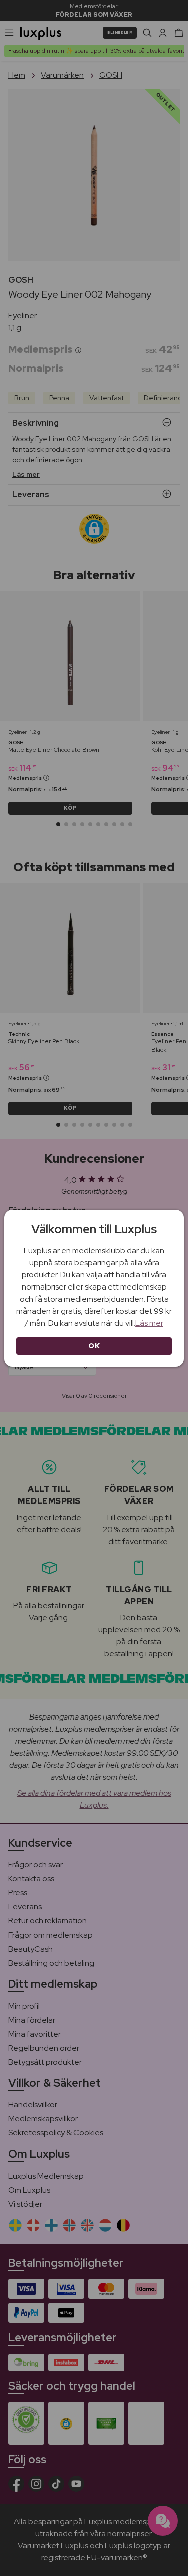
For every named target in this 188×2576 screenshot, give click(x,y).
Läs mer (149, 1323)
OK (94, 1346)
